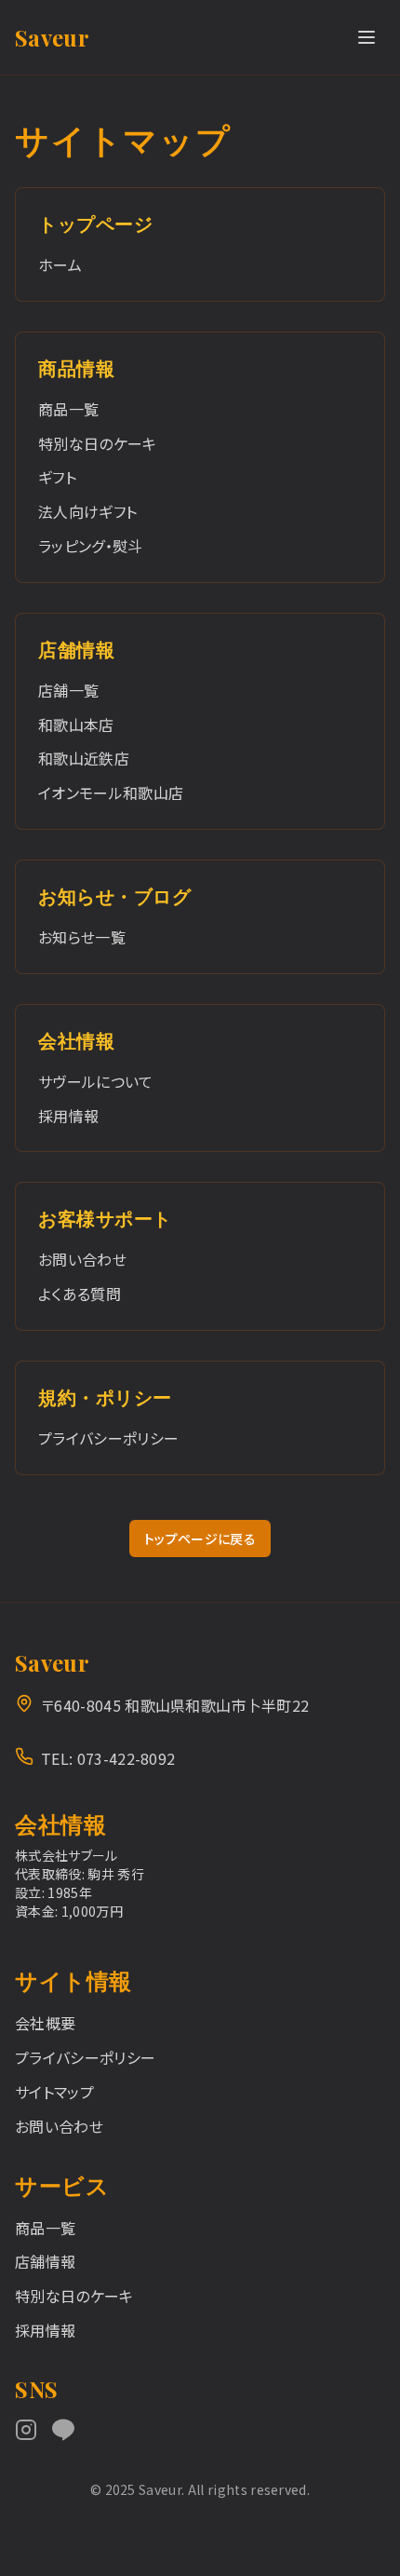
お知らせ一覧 (82, 937)
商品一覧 (68, 409)
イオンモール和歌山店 (111, 793)
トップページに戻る (200, 1539)
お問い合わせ (82, 1259)
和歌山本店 (76, 725)
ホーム (60, 264)
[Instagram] (26, 2430)
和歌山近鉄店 (84, 758)
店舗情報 (45, 2261)
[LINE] (63, 2430)
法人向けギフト (87, 511)
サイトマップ (54, 2092)
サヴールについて (96, 1081)
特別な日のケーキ (98, 443)
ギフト (57, 477)
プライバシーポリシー (108, 1438)
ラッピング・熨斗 (91, 546)
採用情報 (68, 1116)
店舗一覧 (68, 690)
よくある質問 (80, 1294)
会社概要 (45, 2023)
